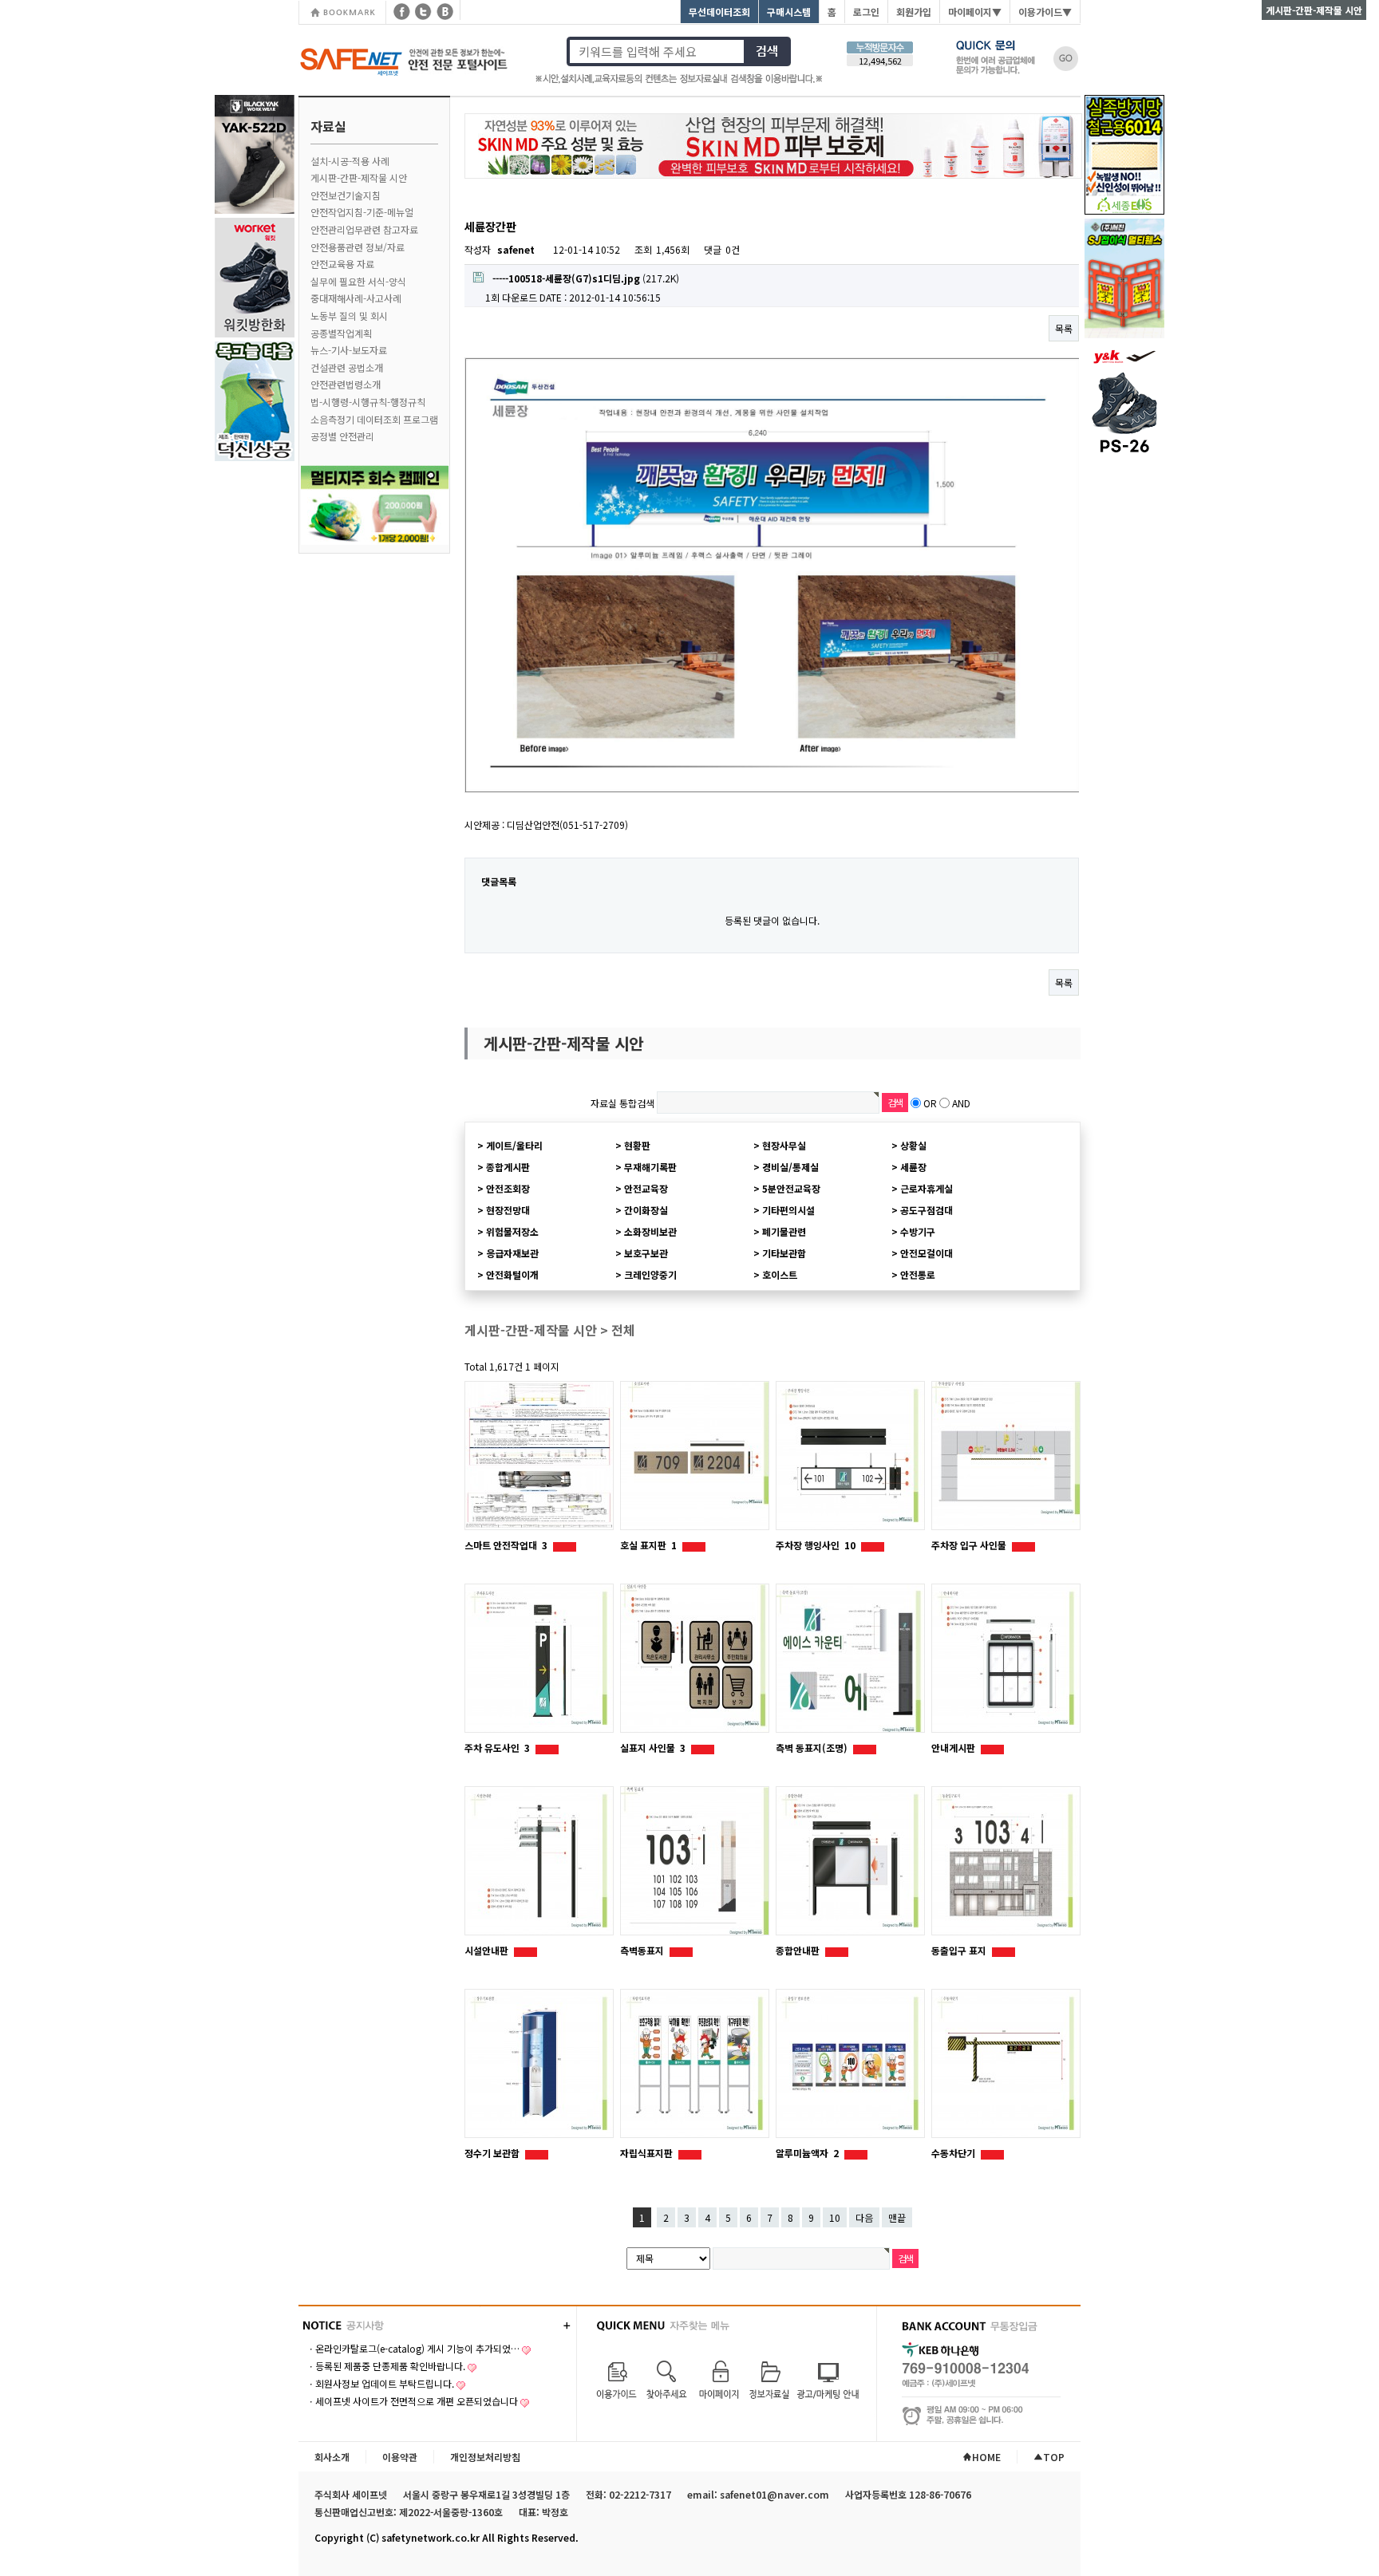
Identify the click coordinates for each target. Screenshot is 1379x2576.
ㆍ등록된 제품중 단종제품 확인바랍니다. (386, 2366)
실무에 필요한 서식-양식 (358, 281)
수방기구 (918, 1231)
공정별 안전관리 (342, 436)
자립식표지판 (648, 2153)
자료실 (328, 126)
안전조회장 (508, 1188)
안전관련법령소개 (346, 384)
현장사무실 (784, 1145)
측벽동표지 (643, 1950)
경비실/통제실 (790, 1167)
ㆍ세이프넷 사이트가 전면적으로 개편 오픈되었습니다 (412, 2401)
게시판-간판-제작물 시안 (359, 178)
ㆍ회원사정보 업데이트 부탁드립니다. (380, 2383)
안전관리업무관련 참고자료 (364, 229)
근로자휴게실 (927, 1188)
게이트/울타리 (514, 1145)
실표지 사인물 (653, 1748)
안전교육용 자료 (342, 264)
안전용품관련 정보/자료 (358, 247)
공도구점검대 (927, 1210)
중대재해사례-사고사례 (356, 298)
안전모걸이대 (927, 1253)
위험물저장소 (512, 1231)
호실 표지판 (648, 1545)
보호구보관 (646, 1253)
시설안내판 (488, 1950)
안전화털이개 (512, 1274)
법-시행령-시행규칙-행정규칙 (368, 402)
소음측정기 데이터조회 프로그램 (374, 419)
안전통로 (918, 1274)
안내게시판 (954, 1748)
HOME (986, 2457)
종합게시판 (508, 1167)
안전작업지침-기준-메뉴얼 (362, 212)
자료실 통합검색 (622, 1103)
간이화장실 (646, 1210)
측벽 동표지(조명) (813, 1748)
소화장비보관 (650, 1231)
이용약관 (400, 2457)
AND (961, 1103)
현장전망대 (508, 1210)
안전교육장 (646, 1188)
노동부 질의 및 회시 (349, 316)
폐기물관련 (784, 1231)
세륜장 (913, 1167)
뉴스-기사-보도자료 (349, 350)
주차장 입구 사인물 (970, 1545)
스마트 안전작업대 (506, 1545)
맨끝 (897, 2217)
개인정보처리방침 (485, 2457)
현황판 (637, 1145)
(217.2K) (586, 278)
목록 (1064, 328)
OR (930, 1103)
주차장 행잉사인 (816, 1545)
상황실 (913, 1145)
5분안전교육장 (791, 1188)
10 (835, 2217)
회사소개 (332, 2457)
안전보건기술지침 (346, 195)
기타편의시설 (788, 1210)
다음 (864, 2217)
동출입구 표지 (960, 1950)
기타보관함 (784, 1253)
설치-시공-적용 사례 (350, 161)
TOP (1054, 2457)
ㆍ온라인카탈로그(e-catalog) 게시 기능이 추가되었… (413, 2348)
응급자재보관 (512, 1253)
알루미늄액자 (807, 2153)
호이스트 (780, 1274)
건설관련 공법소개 (347, 367)
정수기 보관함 (493, 2153)
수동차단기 (954, 2153)
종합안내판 (799, 1950)
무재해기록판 (650, 1167)
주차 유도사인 (497, 1748)
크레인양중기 (650, 1274)
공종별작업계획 (341, 333)
